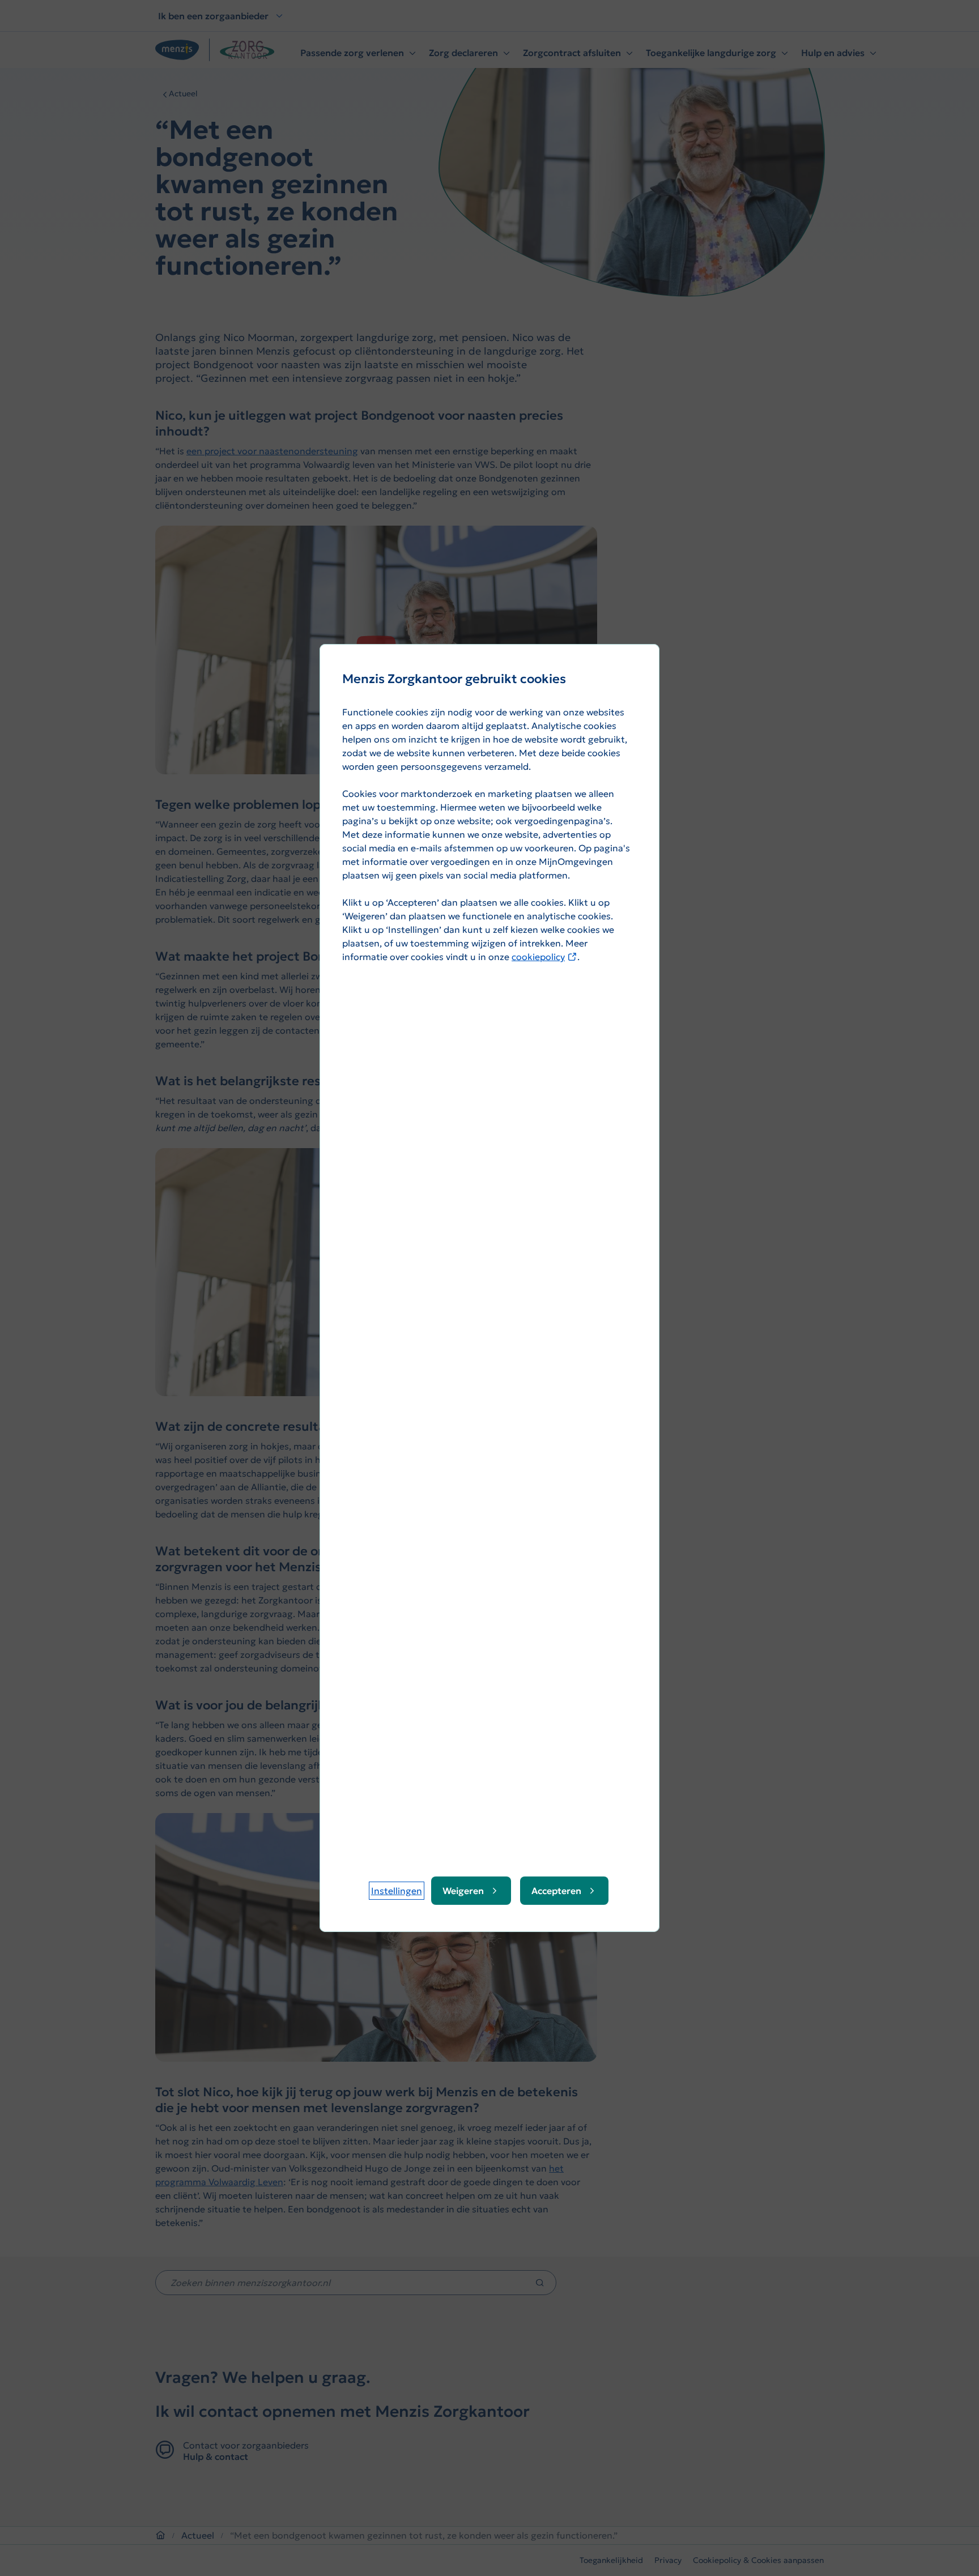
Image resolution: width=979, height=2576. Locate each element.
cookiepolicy (544, 957)
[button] (397, 1891)
